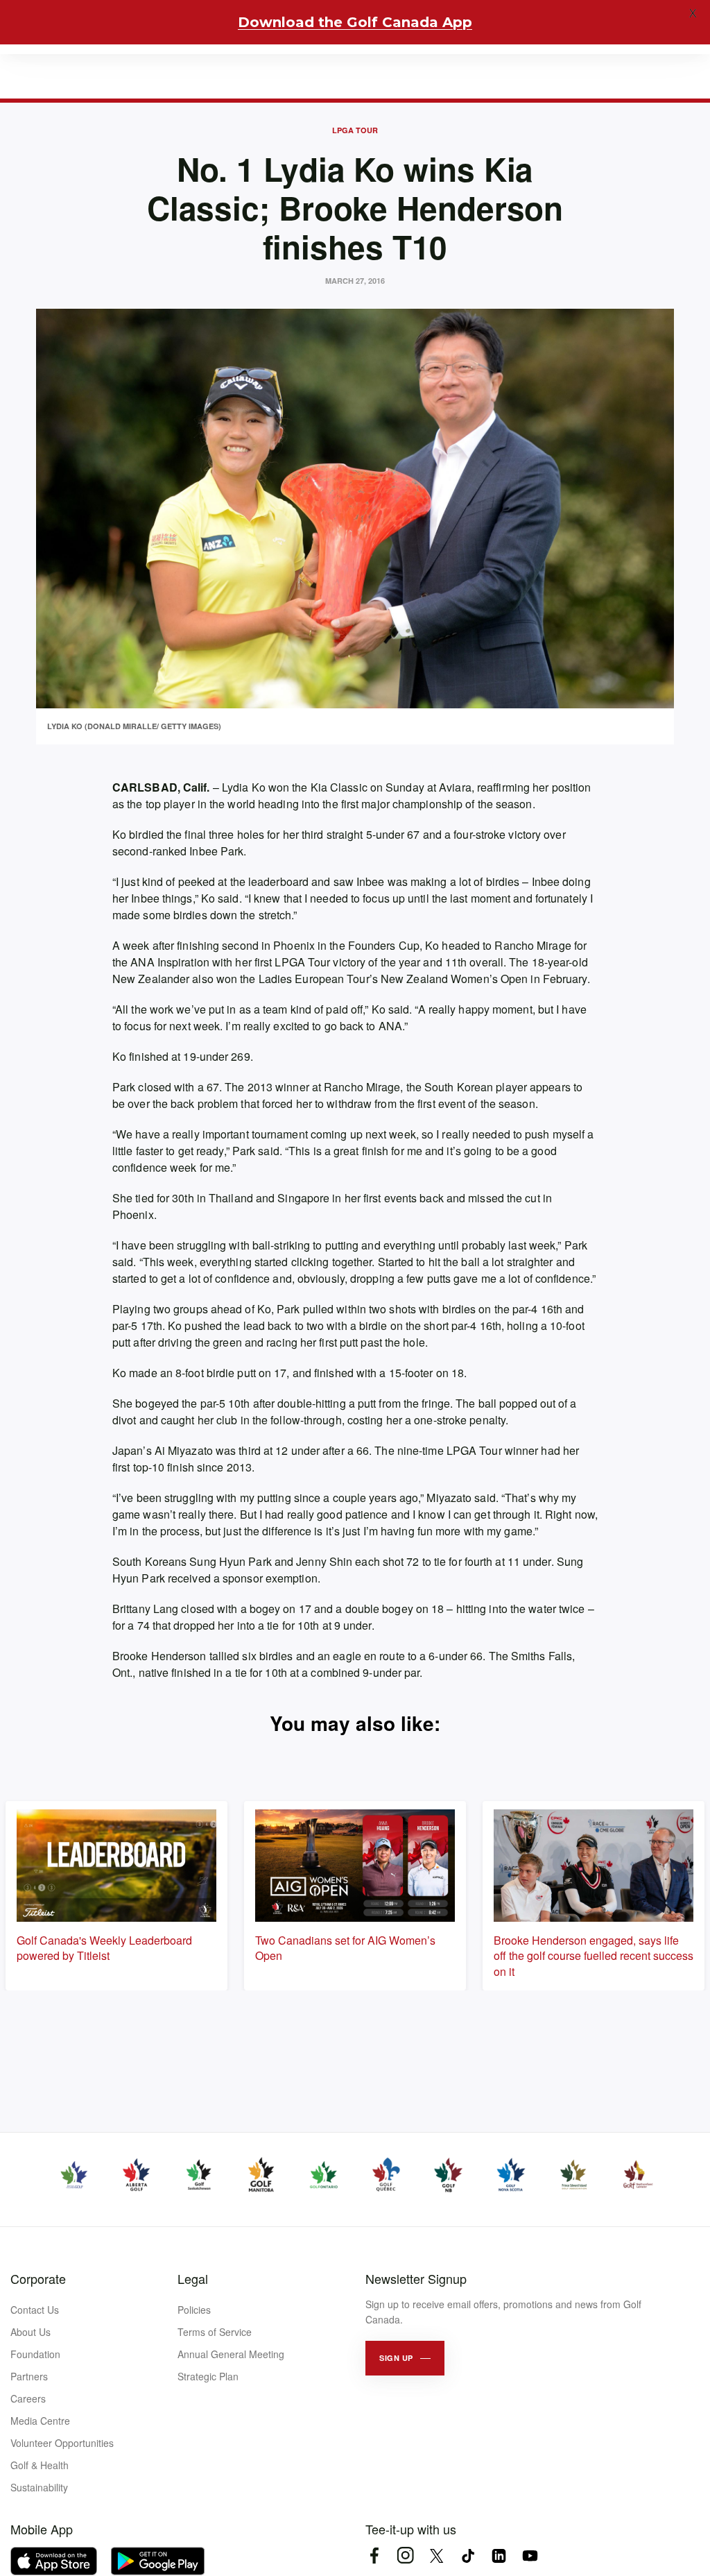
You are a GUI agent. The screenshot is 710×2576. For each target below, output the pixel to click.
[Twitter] (436, 2556)
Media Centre (40, 2421)
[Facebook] (374, 2556)
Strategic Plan (208, 2376)
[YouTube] (530, 2556)
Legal (193, 2278)
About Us (31, 2332)
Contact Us (35, 2310)
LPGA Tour (355, 130)
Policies (194, 2310)
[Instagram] (405, 2556)
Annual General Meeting (231, 2354)
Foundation (35, 2354)
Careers (28, 2398)
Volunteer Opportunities (62, 2443)
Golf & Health (40, 2465)
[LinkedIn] (499, 2556)
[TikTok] (468, 2556)
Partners (29, 2376)
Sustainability (39, 2487)
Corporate (38, 2278)
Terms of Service (215, 2332)
